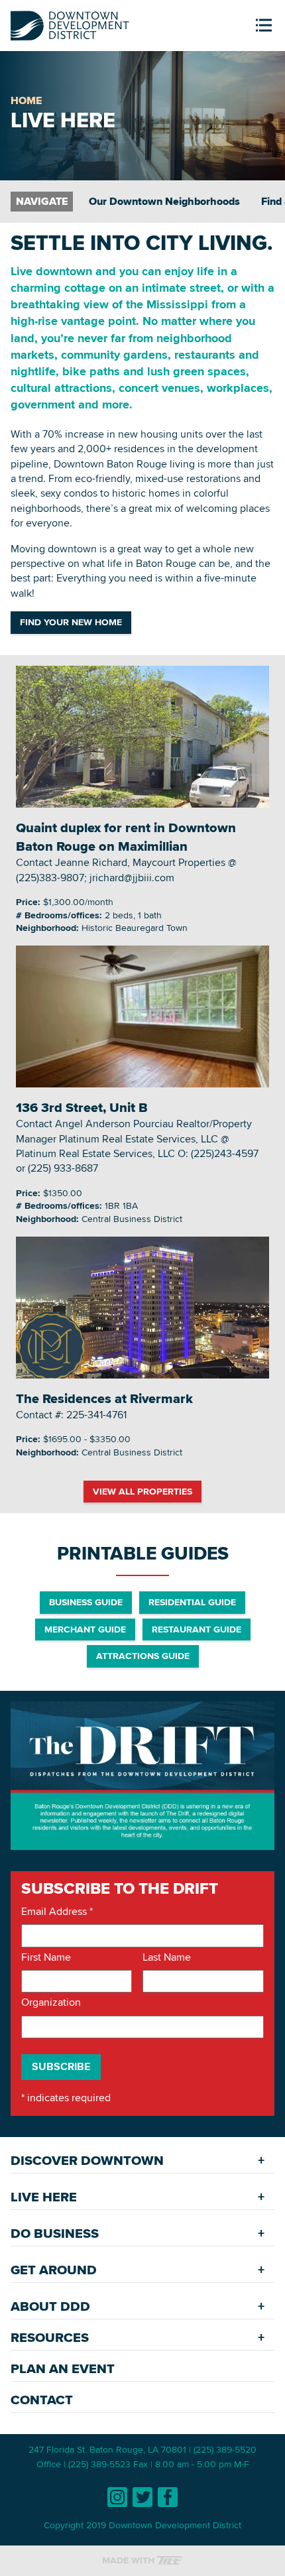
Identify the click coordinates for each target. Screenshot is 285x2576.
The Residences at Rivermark (104, 1398)
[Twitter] (142, 2497)
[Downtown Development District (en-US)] (70, 23)
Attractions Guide (143, 1656)
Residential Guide (192, 1602)
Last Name (167, 1957)
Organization (51, 2002)
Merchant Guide (85, 1629)
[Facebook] (168, 2497)
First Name (46, 1957)
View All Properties (142, 1491)
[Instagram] (117, 2497)
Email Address (57, 1912)
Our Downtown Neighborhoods (164, 201)
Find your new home (71, 622)
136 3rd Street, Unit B (82, 1107)
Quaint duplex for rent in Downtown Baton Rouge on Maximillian (126, 837)
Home (26, 100)
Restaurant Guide (197, 1629)
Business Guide (86, 1602)
